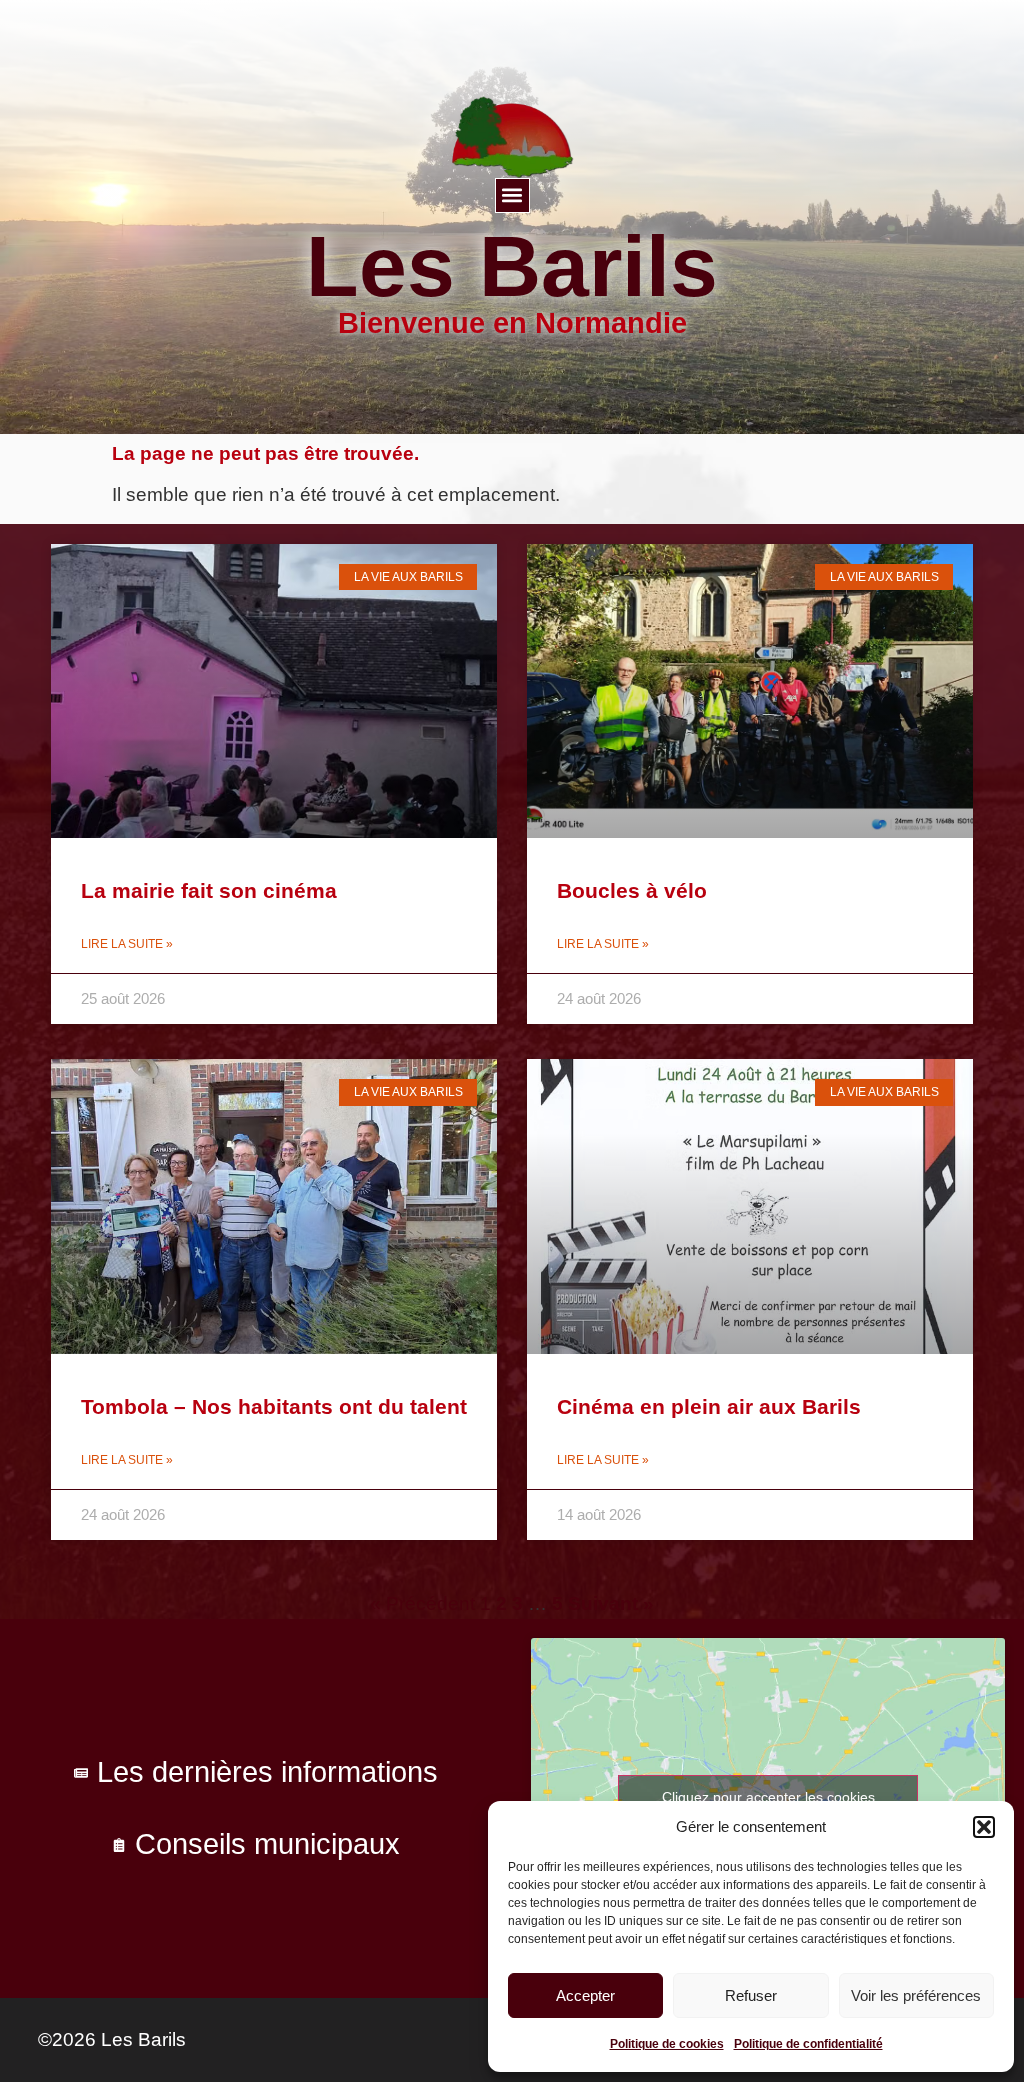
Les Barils (512, 266)
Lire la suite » (127, 944)
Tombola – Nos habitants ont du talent (274, 1406)
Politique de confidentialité (808, 2044)
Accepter (585, 1995)
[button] (984, 1827)
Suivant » (611, 1603)
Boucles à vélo (632, 890)
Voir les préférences (916, 1995)
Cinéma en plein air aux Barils (709, 1406)
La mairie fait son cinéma (209, 890)
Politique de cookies (667, 2044)
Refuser (751, 1995)
